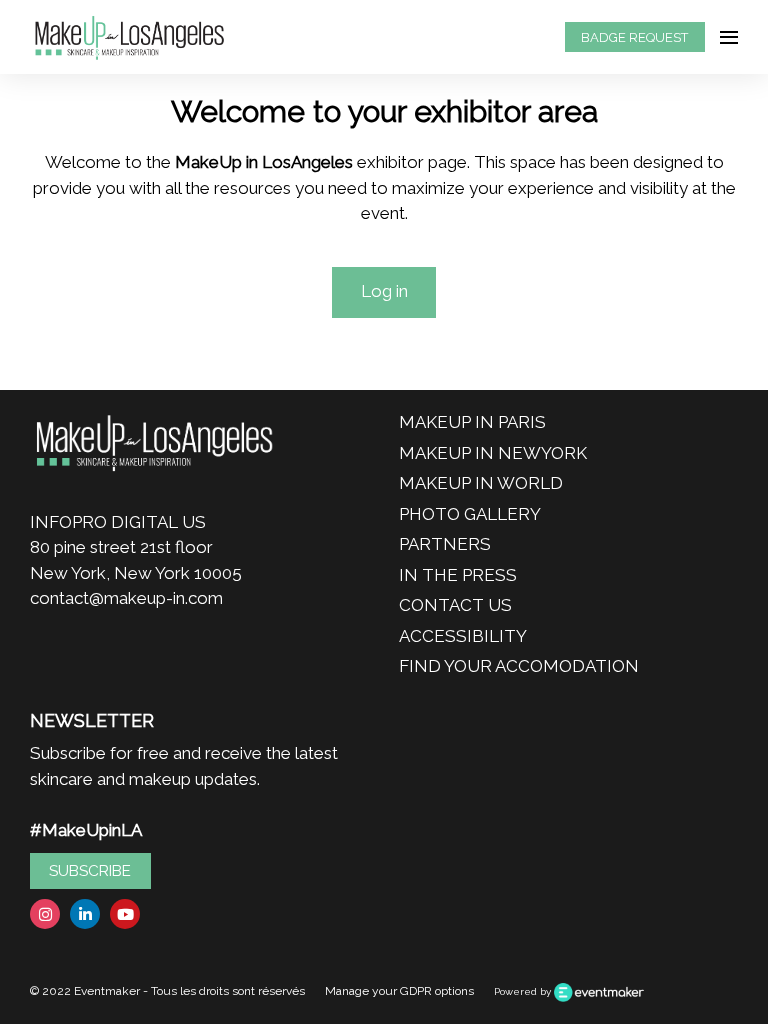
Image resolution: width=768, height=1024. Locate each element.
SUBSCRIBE (90, 871)
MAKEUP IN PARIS (472, 422)
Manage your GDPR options (399, 991)
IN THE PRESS (458, 575)
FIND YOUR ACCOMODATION (519, 666)
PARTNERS (445, 544)
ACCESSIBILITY (463, 636)
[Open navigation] (729, 37)
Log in (384, 291)
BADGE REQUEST (634, 37)
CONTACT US (455, 605)
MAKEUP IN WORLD (481, 483)
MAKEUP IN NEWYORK (493, 453)
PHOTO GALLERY (470, 514)
